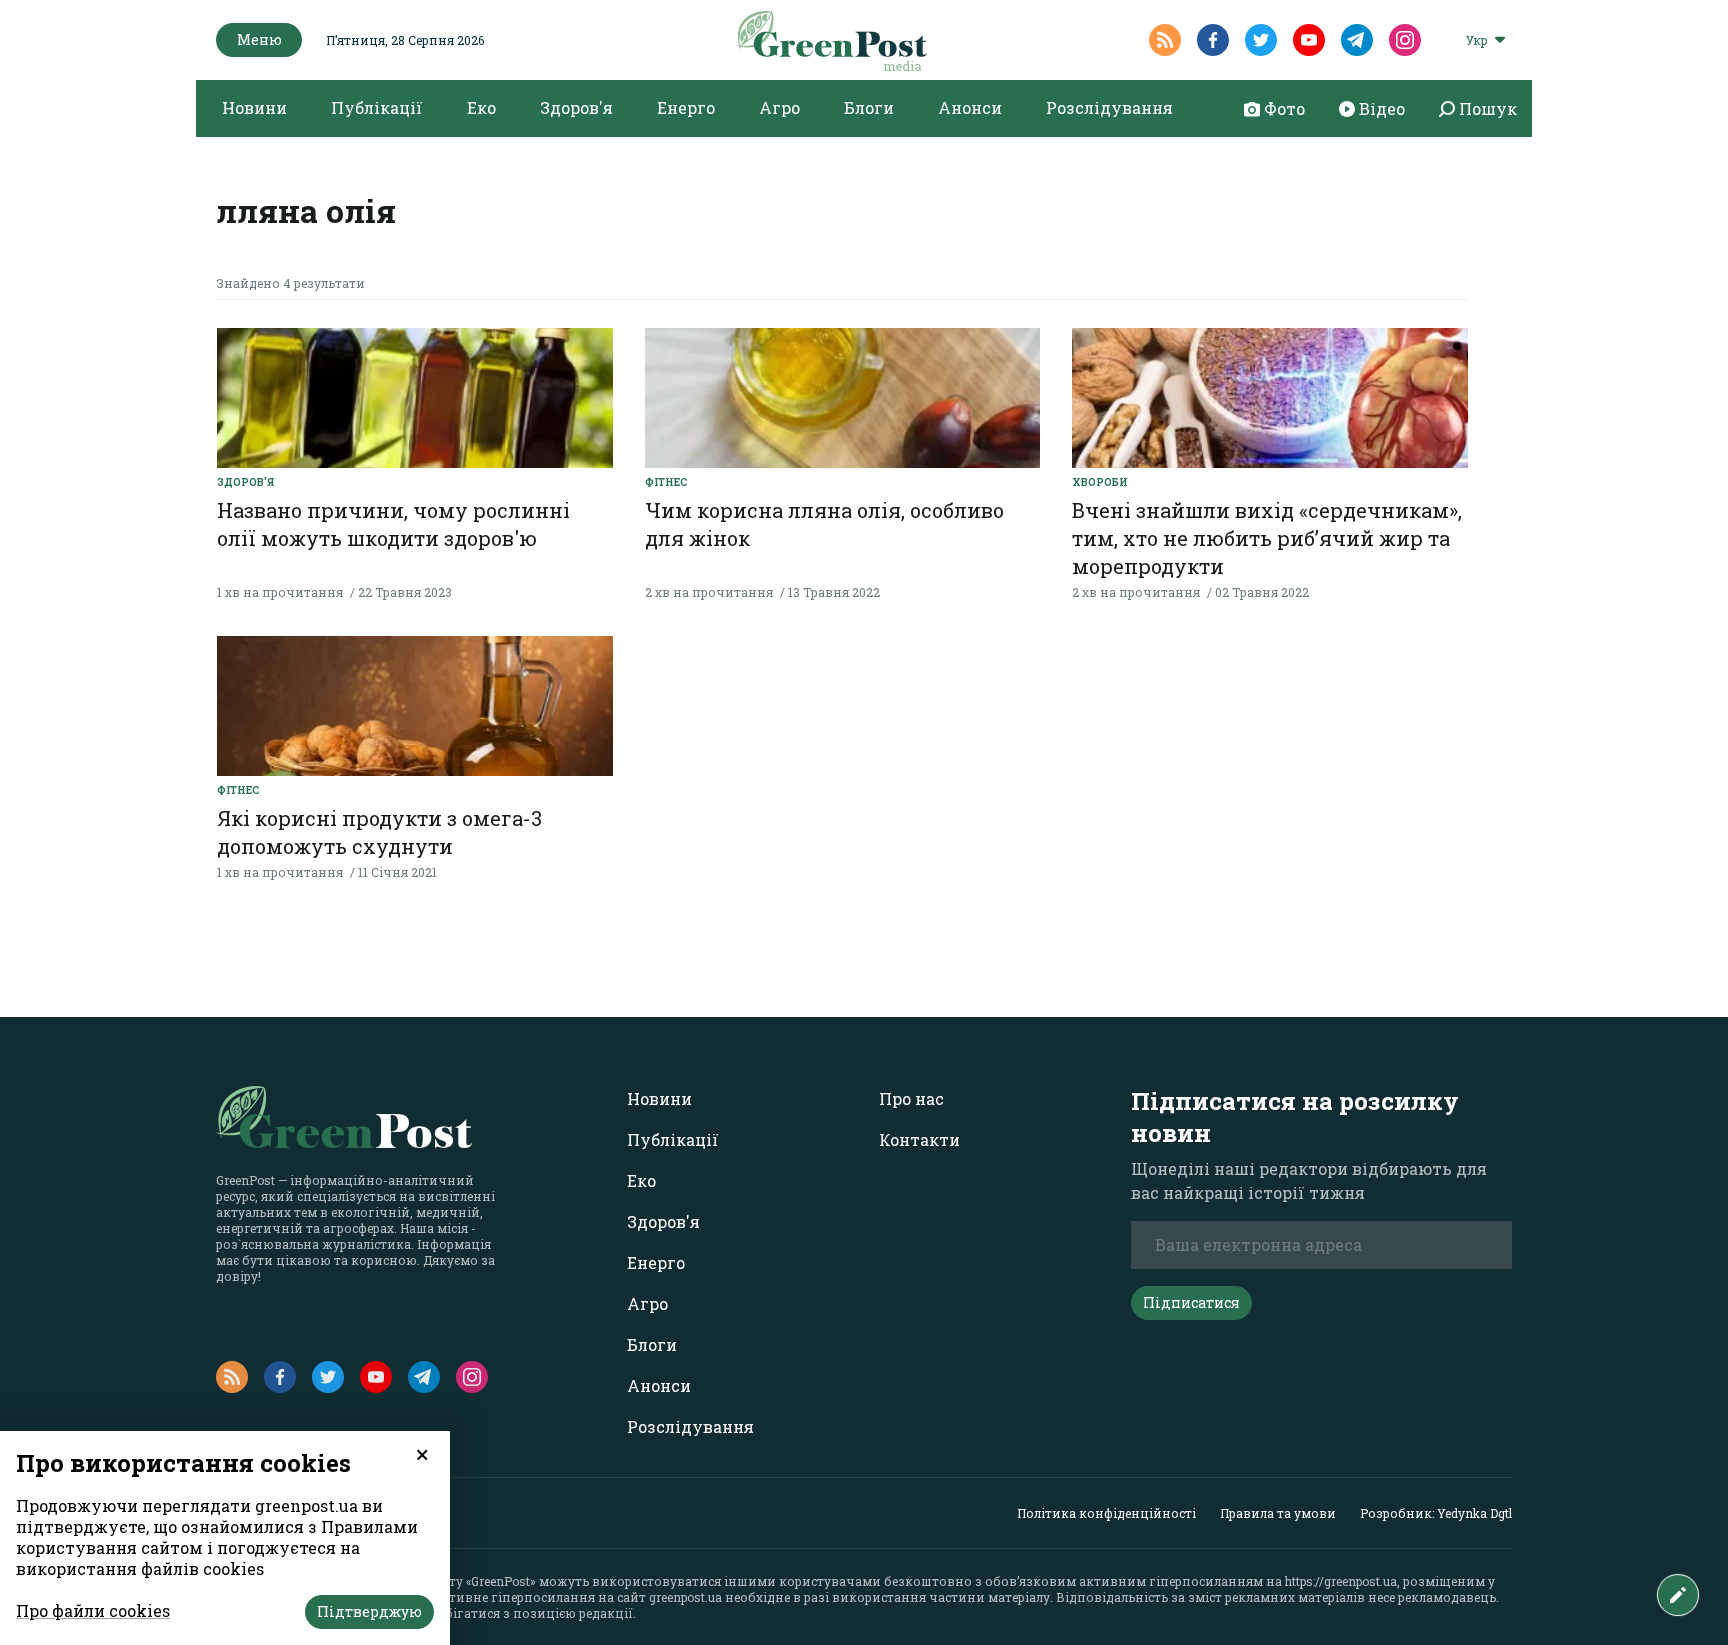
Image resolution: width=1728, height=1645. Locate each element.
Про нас (911, 1098)
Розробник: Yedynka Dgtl (1436, 1513)
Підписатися (1191, 1302)
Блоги (869, 107)
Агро (779, 107)
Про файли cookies (93, 1610)
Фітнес (666, 482)
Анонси (970, 107)
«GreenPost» (501, 1581)
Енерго (686, 107)
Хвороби (1100, 482)
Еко (481, 107)
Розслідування (1109, 107)
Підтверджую (369, 1611)
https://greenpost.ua (1341, 1581)
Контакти (919, 1139)
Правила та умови (1278, 1513)
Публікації (377, 107)
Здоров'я (576, 107)
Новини (254, 107)
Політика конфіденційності (1106, 1513)
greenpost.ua (685, 1597)
